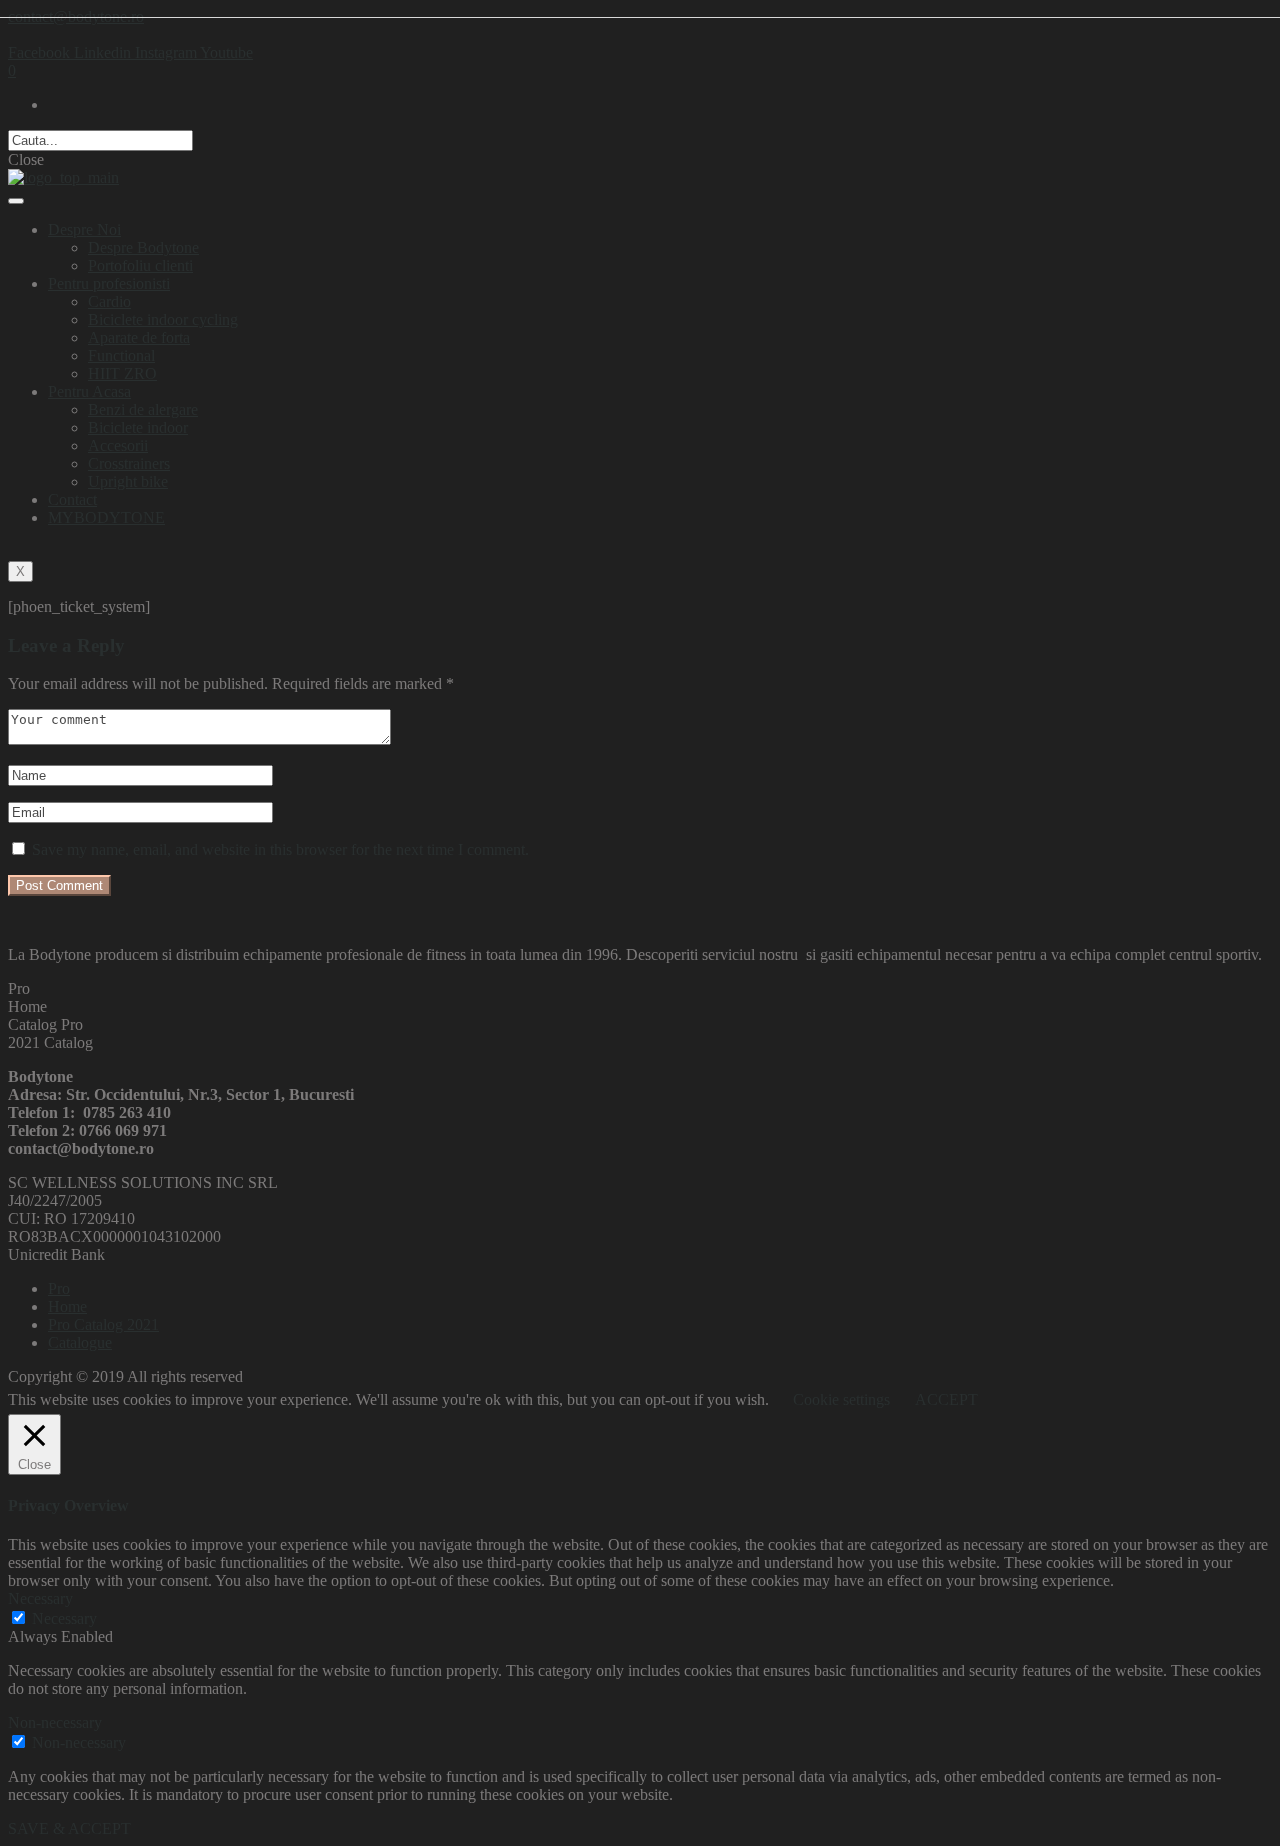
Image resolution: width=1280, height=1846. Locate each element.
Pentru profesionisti (109, 283)
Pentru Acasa (89, 391)
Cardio (109, 301)
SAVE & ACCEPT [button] (69, 1828)
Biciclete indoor (138, 427)
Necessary (64, 1618)
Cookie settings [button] (841, 1399)
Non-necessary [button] (55, 1722)
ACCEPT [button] (946, 1399)
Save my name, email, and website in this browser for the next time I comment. (280, 849)
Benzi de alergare (143, 409)
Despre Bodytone (143, 247)
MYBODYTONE (106, 517)
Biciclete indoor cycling (163, 319)
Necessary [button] (40, 1598)
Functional (121, 355)
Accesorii (118, 445)
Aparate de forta (139, 337)
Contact (72, 499)
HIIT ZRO (122, 373)
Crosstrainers (129, 463)
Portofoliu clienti (140, 265)
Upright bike (128, 481)
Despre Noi (84, 229)
